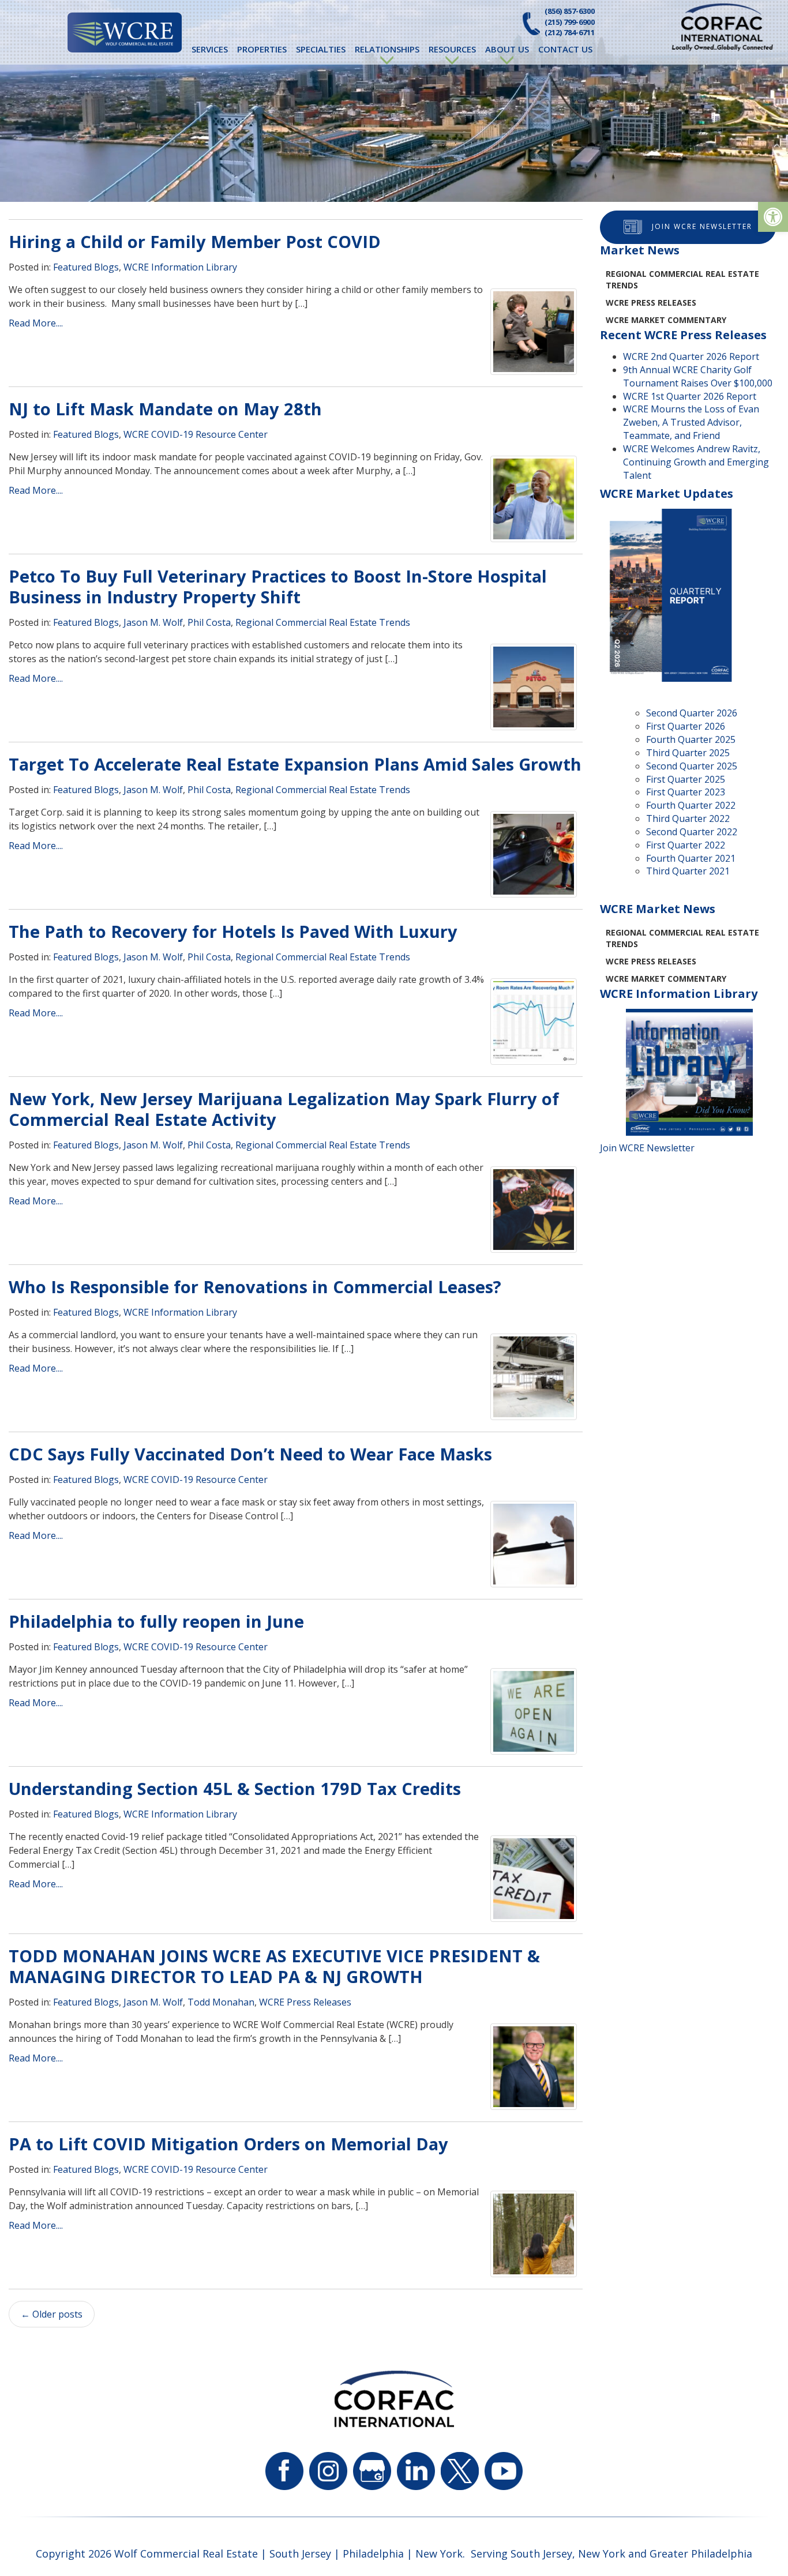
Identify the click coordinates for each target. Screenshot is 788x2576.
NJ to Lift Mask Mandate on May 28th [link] (165, 409)
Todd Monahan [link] (221, 2002)
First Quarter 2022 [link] (686, 845)
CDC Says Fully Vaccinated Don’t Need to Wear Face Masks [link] (250, 1454)
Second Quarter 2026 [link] (692, 713)
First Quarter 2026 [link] (686, 726)
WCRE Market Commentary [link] (666, 320)
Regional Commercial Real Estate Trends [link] (323, 622)
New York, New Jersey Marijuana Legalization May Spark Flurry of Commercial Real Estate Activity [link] (284, 1109)
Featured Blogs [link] (86, 267)
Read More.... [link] (36, 323)
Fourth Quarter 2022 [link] (691, 805)
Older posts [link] (52, 2314)
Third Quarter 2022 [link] (688, 818)
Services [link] (210, 49)
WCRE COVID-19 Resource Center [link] (196, 434)
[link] (773, 217)
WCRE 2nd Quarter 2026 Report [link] (691, 356)
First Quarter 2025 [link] (686, 779)
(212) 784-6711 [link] (570, 32)
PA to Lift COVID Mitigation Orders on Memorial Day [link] (228, 2144)
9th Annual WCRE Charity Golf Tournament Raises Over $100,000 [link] (698, 376)
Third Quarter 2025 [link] (688, 753)
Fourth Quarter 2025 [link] (691, 739)
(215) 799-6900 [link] (570, 22)
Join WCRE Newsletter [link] (702, 226)
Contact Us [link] (565, 49)
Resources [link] (452, 49)
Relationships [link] (387, 49)
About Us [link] (507, 49)
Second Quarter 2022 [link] (692, 832)
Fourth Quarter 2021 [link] (691, 858)
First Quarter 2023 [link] (686, 792)
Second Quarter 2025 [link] (692, 766)
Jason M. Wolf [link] (153, 622)
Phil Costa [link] (209, 622)
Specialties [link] (321, 49)
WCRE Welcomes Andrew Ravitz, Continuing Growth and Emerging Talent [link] (696, 462)
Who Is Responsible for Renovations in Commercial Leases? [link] (255, 1287)
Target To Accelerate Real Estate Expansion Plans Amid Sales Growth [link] (295, 764)
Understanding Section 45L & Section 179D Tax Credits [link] (235, 1788)
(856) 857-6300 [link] (570, 11)
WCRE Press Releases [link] (305, 2002)
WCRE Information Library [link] (180, 267)
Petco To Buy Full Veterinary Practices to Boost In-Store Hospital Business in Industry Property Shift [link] (278, 586)
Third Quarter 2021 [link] (688, 871)
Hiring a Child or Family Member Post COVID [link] (195, 241)
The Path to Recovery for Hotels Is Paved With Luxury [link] (233, 931)
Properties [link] (262, 49)
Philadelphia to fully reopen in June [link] (156, 1621)
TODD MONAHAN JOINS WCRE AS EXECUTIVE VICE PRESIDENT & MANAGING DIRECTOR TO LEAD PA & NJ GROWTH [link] (274, 1966)
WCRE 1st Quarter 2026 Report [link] (690, 396)
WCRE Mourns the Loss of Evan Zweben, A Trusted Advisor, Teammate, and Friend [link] (691, 422)
